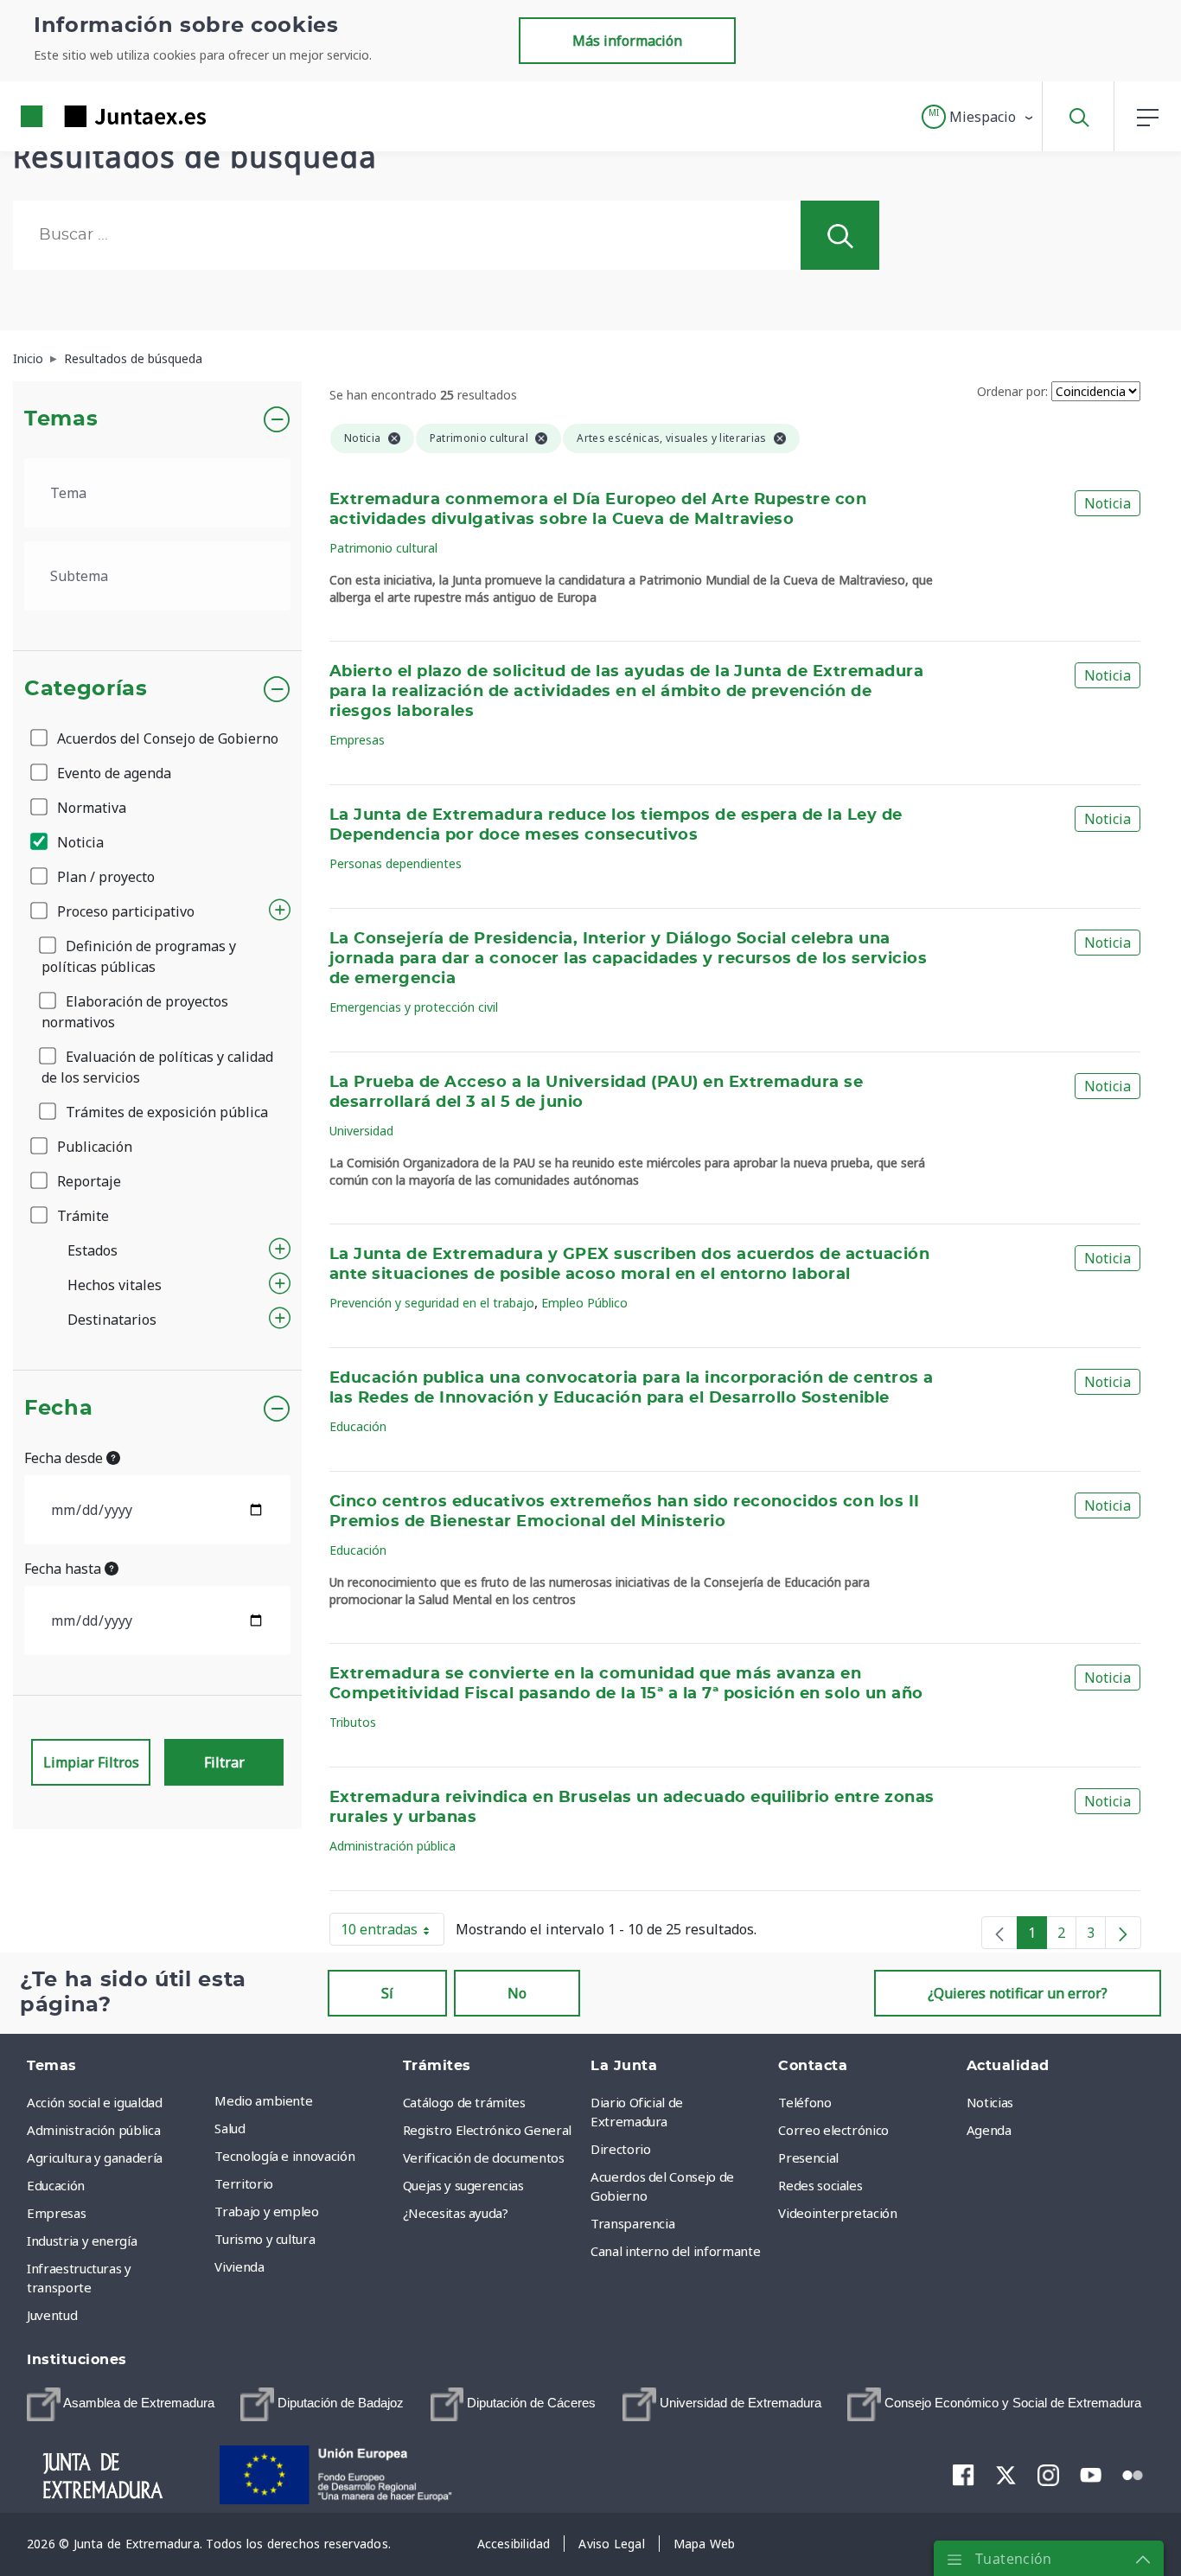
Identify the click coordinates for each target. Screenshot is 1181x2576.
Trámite (81, 1216)
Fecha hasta (64, 1569)
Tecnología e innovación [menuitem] (284, 2156)
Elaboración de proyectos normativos (135, 1012)
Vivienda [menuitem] (239, 2266)
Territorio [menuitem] (244, 2183)
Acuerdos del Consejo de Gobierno (166, 738)
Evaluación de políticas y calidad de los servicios (157, 1067)
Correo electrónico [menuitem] (833, 2130)
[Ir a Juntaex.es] (82, 116)
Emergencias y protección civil (414, 1007)
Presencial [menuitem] (808, 2157)
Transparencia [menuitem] (632, 2223)
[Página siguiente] (1123, 1933)
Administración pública (393, 1846)
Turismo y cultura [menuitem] (265, 2239)
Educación (358, 1426)
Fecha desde (65, 1458)
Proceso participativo (124, 911)
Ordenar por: (1012, 391)
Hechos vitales (115, 1285)
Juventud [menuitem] (52, 2315)
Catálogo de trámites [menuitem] (464, 2102)
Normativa (90, 808)
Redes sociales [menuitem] (820, 2185)
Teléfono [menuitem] (804, 2102)
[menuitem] (121, 2404)
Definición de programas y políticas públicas (139, 956)
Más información (627, 41)
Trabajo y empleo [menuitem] (266, 2211)
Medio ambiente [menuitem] (263, 2100)
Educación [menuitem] (56, 2185)
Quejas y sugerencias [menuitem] (463, 2185)
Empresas (357, 740)
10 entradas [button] (393, 1933)
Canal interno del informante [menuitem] (675, 2251)
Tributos (353, 1722)
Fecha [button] (58, 1409)
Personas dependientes (396, 863)
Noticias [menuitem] (990, 2102)
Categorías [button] (86, 689)
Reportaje (87, 1181)
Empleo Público (584, 1303)
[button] (978, 117)
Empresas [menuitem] (56, 2213)
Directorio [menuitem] (621, 2149)
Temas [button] (61, 419)
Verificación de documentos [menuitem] (484, 2157)
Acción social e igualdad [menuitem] (95, 2102)
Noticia (79, 842)
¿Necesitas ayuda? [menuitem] (456, 2213)
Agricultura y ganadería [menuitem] (95, 2157)
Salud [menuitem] (230, 2128)
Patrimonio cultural (383, 548)
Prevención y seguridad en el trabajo (432, 1303)
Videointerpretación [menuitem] (837, 2213)
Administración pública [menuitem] (93, 2130)
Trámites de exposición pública (165, 1112)
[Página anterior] (999, 1933)
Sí (387, 1993)
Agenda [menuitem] (989, 2130)
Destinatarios (112, 1320)
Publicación (93, 1147)
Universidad (361, 1131)
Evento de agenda (112, 773)
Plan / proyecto (104, 877)
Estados (93, 1250)
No (517, 1993)
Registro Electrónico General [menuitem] (487, 2130)
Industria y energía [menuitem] (82, 2240)
